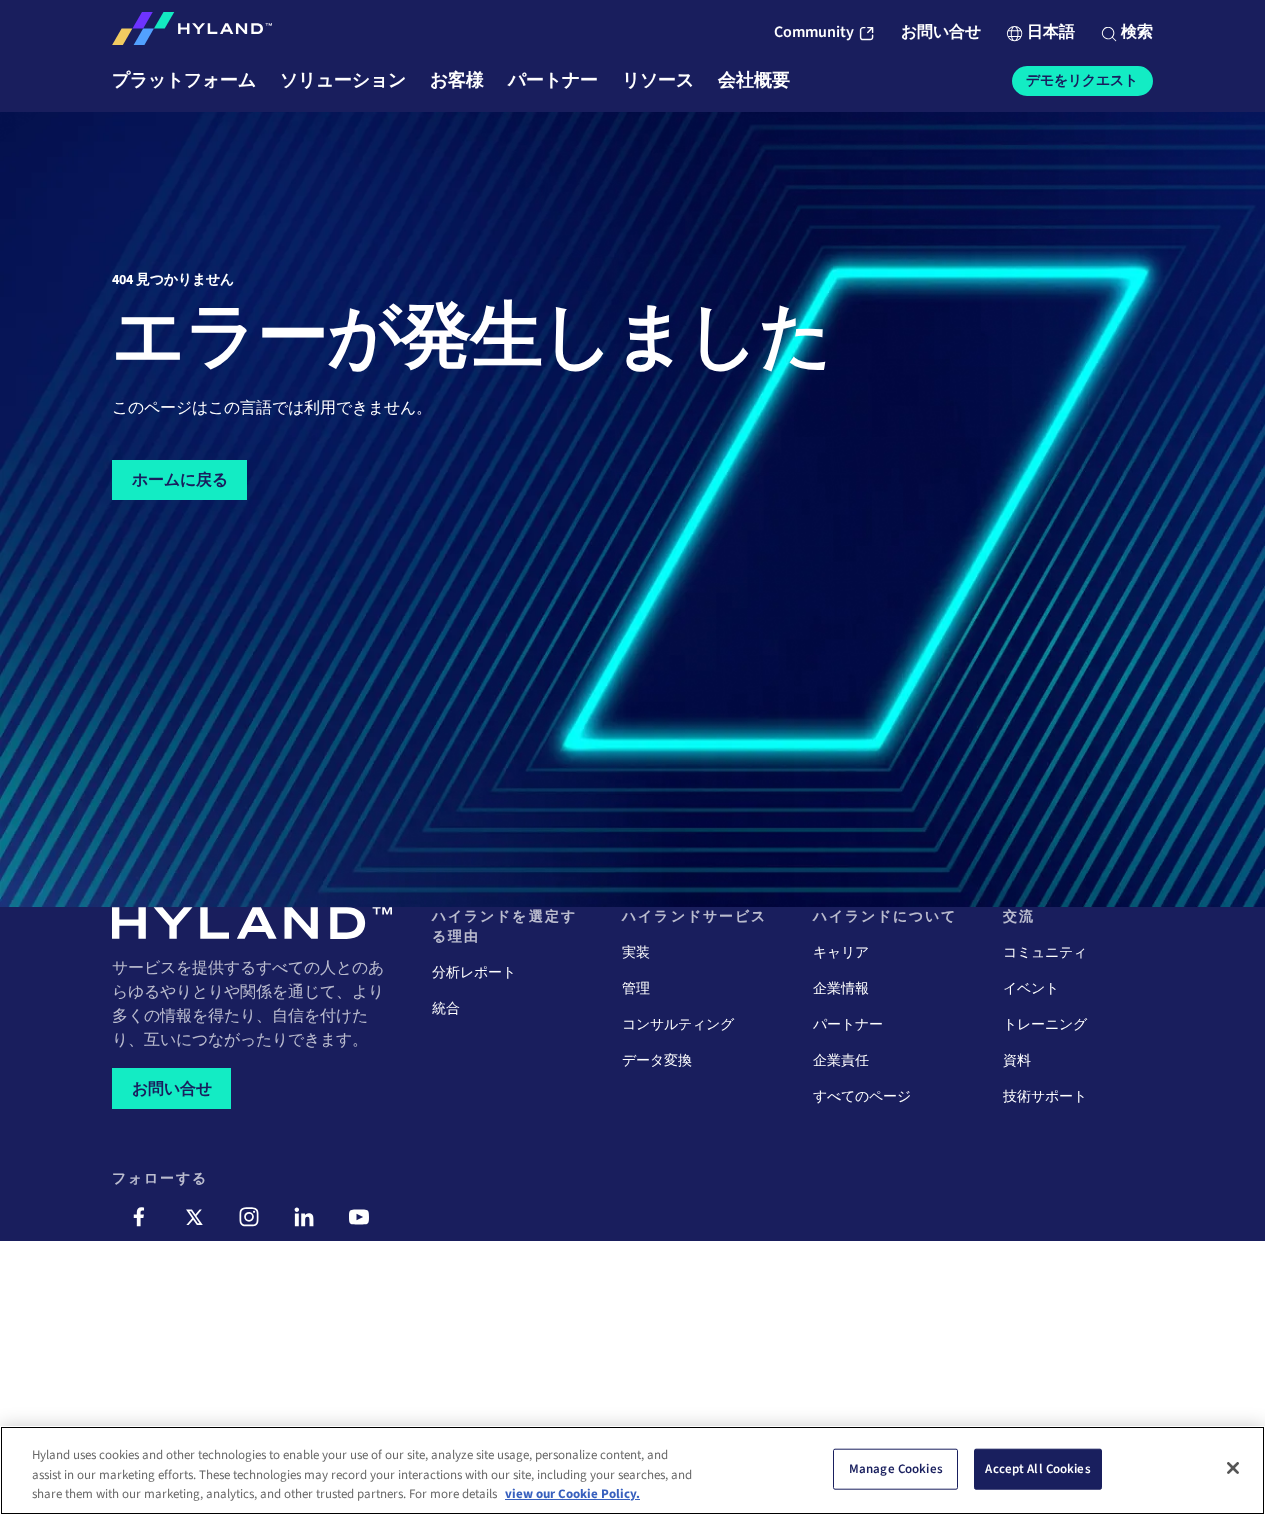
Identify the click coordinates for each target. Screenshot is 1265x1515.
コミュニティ (1045, 953)
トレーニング (1045, 1025)
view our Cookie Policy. (572, 1494)
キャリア (841, 953)
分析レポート (474, 973)
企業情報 (841, 989)
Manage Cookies (896, 1468)
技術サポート (1045, 1097)
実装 (636, 953)
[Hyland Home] (192, 33)
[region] (632, 1470)
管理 (636, 989)
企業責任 (841, 1061)
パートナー (848, 1025)
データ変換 (657, 1061)
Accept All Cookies (1037, 1468)
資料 (1017, 1061)
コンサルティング (678, 1025)
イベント (1031, 989)
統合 (446, 1009)
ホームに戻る (180, 480)
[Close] (1233, 1468)
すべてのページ (862, 1097)
